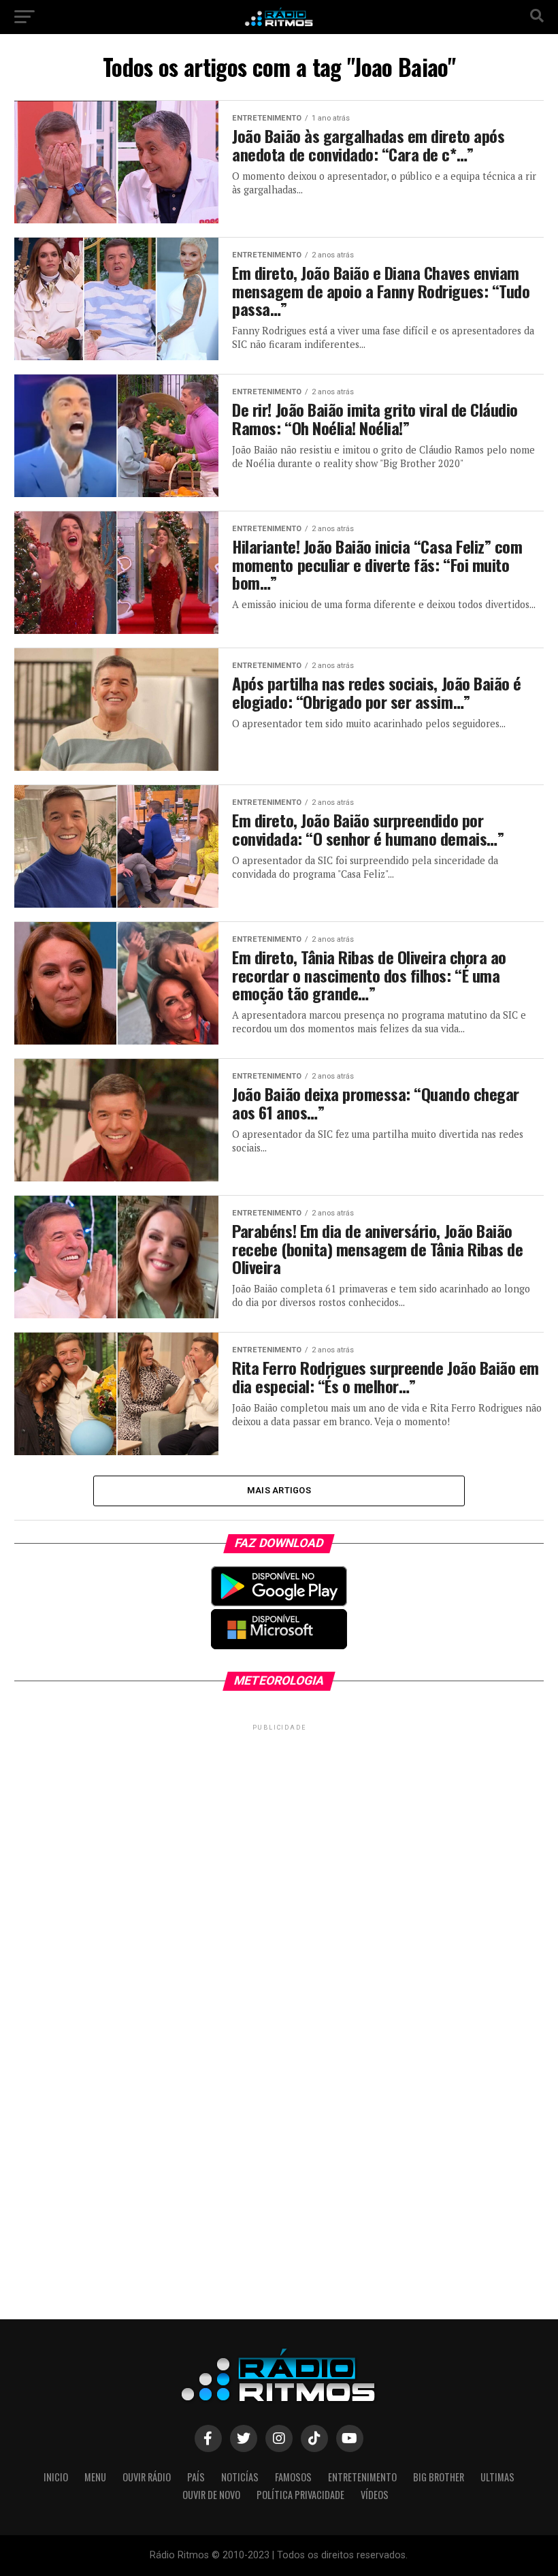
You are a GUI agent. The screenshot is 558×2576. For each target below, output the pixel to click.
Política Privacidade (300, 2495)
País (196, 2477)
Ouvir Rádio (147, 2477)
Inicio (56, 2477)
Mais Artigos (279, 1490)
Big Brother (439, 2477)
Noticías (240, 2477)
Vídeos (375, 2495)
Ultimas (497, 2477)
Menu (95, 2477)
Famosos (293, 2477)
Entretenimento (362, 2477)
